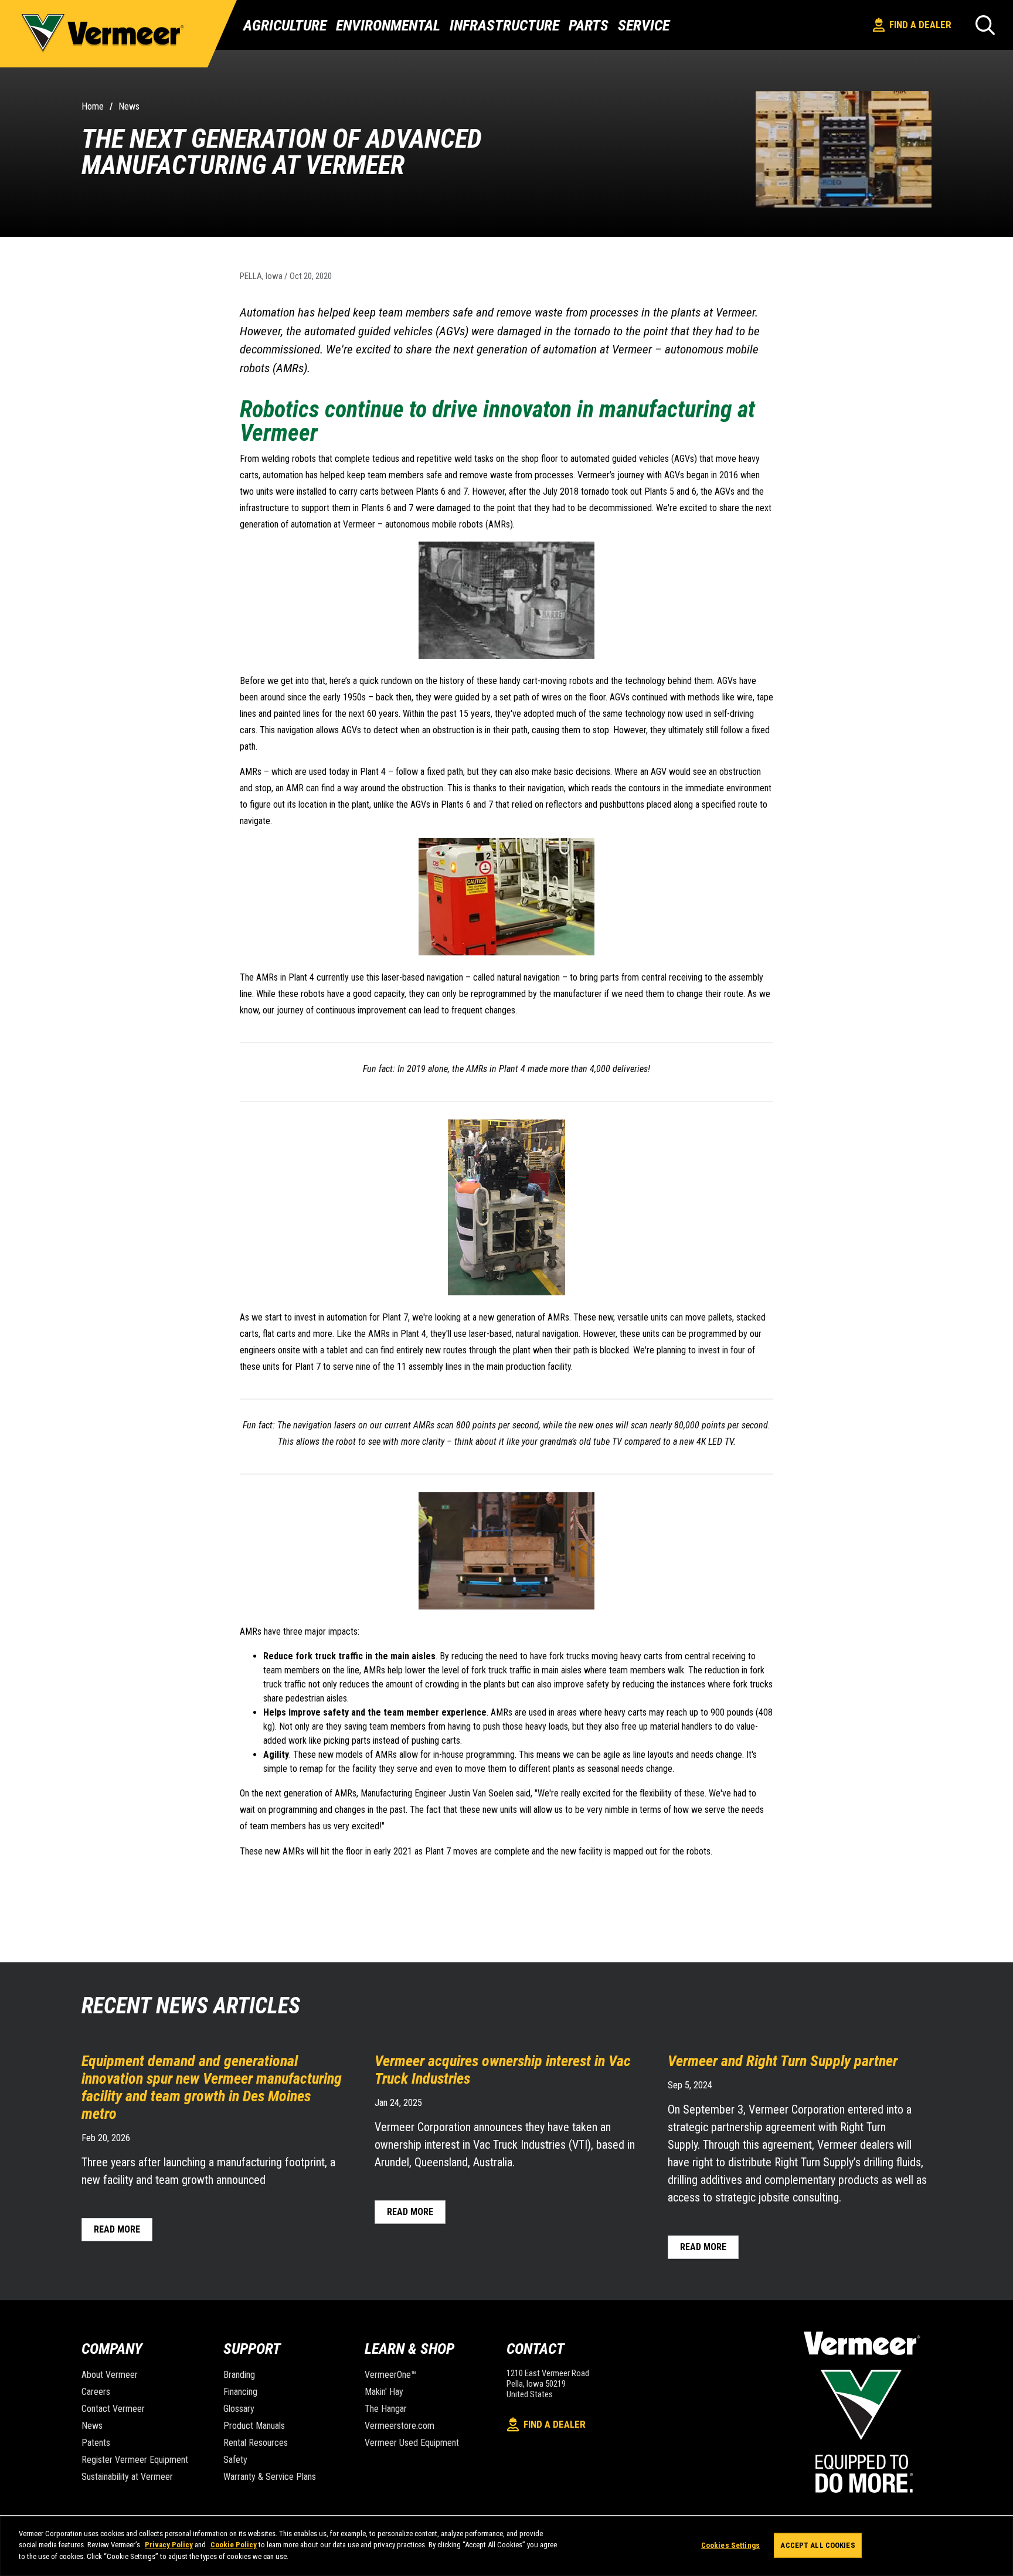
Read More (117, 2229)
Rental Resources (256, 2443)
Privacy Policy (169, 2545)
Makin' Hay (384, 2392)
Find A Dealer (920, 25)
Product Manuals (254, 2426)
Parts (589, 25)
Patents (96, 2443)
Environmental (388, 25)
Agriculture (285, 25)
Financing (240, 2392)
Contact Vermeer (113, 2409)
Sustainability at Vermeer (127, 2477)
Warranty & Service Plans (270, 2477)
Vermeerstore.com (400, 2426)
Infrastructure (504, 25)
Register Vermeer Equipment (135, 2460)
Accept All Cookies (817, 2545)
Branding (239, 2375)
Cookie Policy (234, 2545)
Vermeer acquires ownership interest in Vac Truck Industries (503, 2070)
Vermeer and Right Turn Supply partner (783, 2061)
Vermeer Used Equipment (412, 2443)
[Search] (985, 25)
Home (93, 106)
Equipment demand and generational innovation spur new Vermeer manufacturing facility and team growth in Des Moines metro (212, 2087)
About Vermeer (110, 2375)
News (129, 106)
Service (644, 25)
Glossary (239, 2409)
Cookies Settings (730, 2545)
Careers (96, 2392)
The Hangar (386, 2409)
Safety (235, 2460)
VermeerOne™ (390, 2375)
